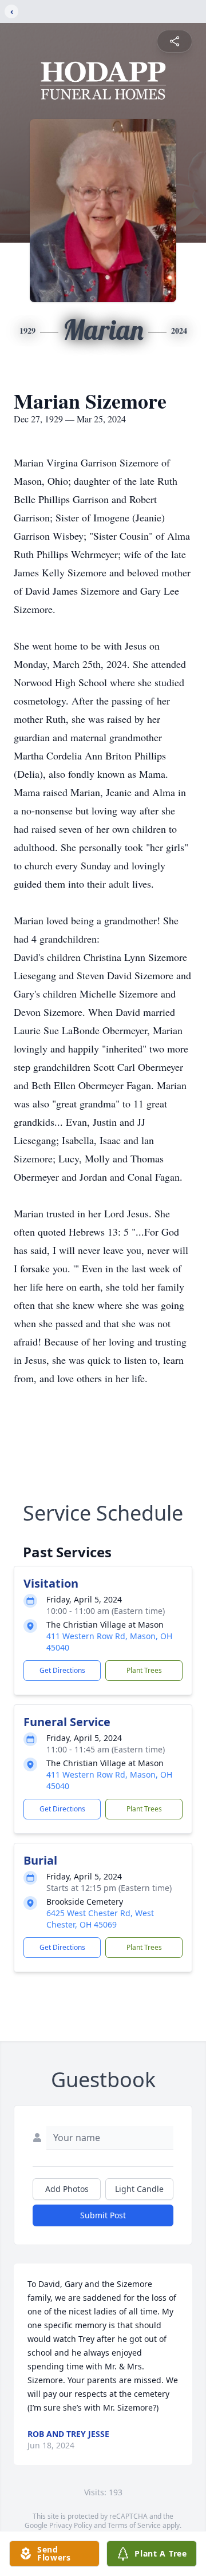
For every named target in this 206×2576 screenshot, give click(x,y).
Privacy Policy (71, 2525)
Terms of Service (134, 2525)
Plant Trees (144, 1670)
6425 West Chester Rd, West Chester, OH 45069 (100, 1919)
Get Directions (62, 1670)
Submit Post (103, 2215)
